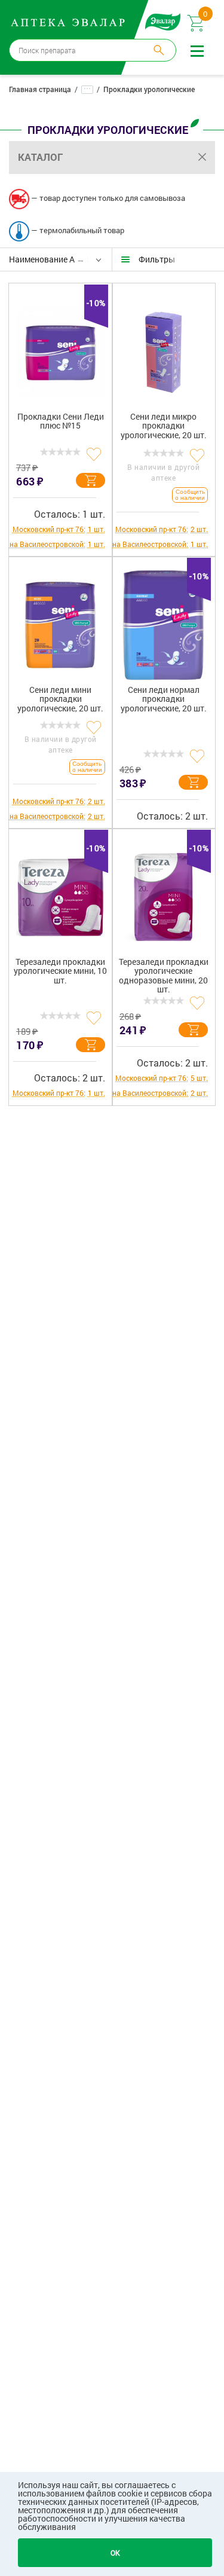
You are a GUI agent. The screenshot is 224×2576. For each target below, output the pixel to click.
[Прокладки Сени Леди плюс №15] (61, 347)
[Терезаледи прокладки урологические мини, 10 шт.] (61, 893)
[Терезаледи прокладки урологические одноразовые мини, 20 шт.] (164, 893)
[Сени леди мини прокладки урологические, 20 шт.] (61, 621)
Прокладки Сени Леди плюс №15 (61, 421)
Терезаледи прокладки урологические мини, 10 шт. (60, 971)
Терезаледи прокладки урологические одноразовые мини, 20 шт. (164, 976)
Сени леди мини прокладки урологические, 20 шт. (60, 699)
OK (115, 2553)
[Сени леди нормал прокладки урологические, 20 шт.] (164, 621)
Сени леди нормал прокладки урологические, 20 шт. (164, 699)
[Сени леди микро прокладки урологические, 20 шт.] (164, 347)
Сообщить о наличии (190, 495)
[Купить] (90, 480)
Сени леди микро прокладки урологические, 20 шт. (164, 426)
